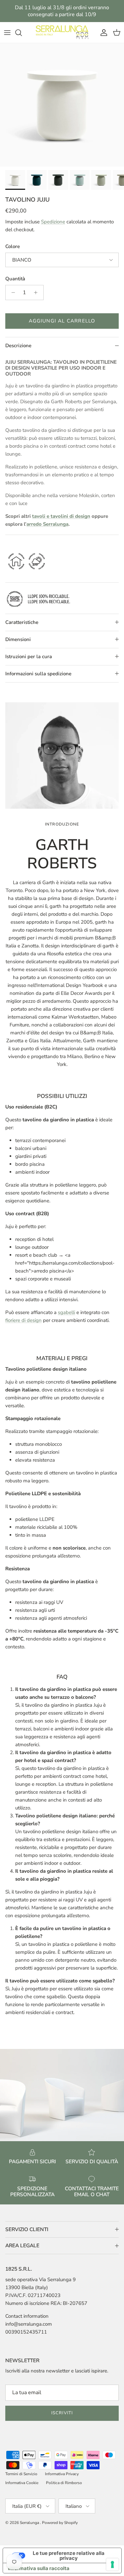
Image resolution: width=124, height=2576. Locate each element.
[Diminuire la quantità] (11, 293)
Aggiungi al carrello (62, 321)
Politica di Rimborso (64, 2483)
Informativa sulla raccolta (39, 2568)
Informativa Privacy (62, 2474)
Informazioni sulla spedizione (38, 674)
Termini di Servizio (21, 2474)
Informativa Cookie (22, 2483)
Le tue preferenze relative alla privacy (69, 2556)
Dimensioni (18, 639)
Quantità (15, 279)
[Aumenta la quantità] (38, 293)
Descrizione (18, 346)
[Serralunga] (62, 32)
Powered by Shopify (60, 2523)
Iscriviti (62, 2413)
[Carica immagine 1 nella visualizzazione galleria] (62, 105)
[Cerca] (22, 33)
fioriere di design (23, 1320)
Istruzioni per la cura (29, 657)
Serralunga (30, 2523)
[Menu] (7, 33)
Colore (13, 246)
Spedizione (53, 222)
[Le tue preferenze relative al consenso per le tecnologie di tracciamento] (112, 2564)
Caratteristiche (22, 622)
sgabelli (66, 1312)
